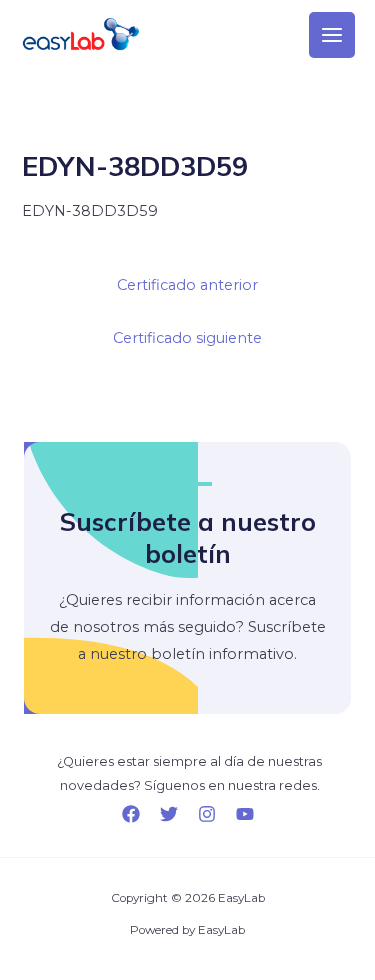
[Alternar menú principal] (332, 35)
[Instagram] (207, 814)
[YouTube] (245, 814)
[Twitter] (169, 814)
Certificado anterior (187, 285)
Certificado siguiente (187, 338)
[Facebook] (131, 814)
